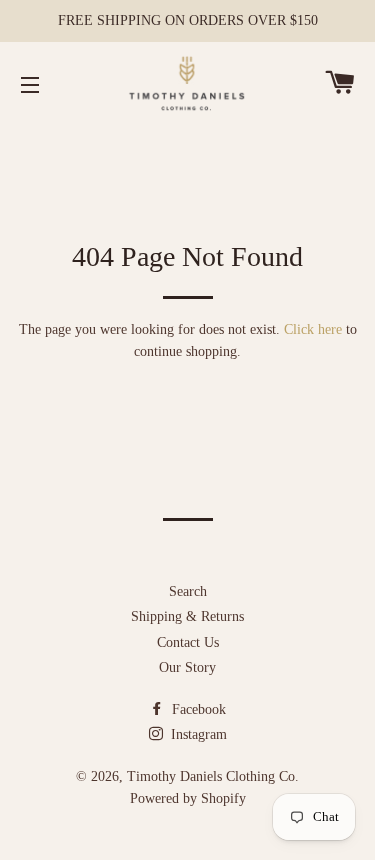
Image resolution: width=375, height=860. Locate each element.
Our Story (187, 667)
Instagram (197, 734)
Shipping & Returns (187, 616)
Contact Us (188, 642)
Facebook (197, 709)
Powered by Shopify (188, 798)
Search (188, 591)
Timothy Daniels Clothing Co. (213, 776)
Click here (313, 329)
